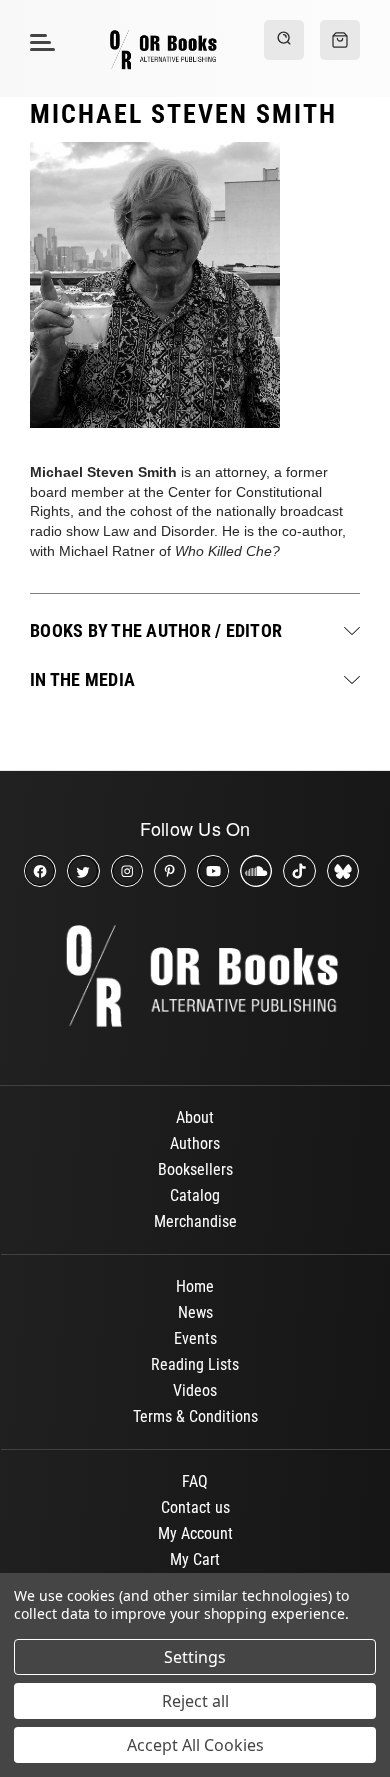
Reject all (195, 1701)
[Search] (284, 40)
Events (195, 1338)
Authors (195, 1143)
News (195, 1312)
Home (195, 1286)
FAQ (195, 1481)
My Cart (195, 1559)
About (195, 1117)
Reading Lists (195, 1364)
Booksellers (195, 1169)
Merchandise (195, 1221)
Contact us (195, 1507)
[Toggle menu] (39, 41)
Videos (195, 1390)
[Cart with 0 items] (340, 40)
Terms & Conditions (195, 1416)
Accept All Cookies (195, 1745)
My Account (195, 1533)
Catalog (195, 1195)
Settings (195, 1657)
